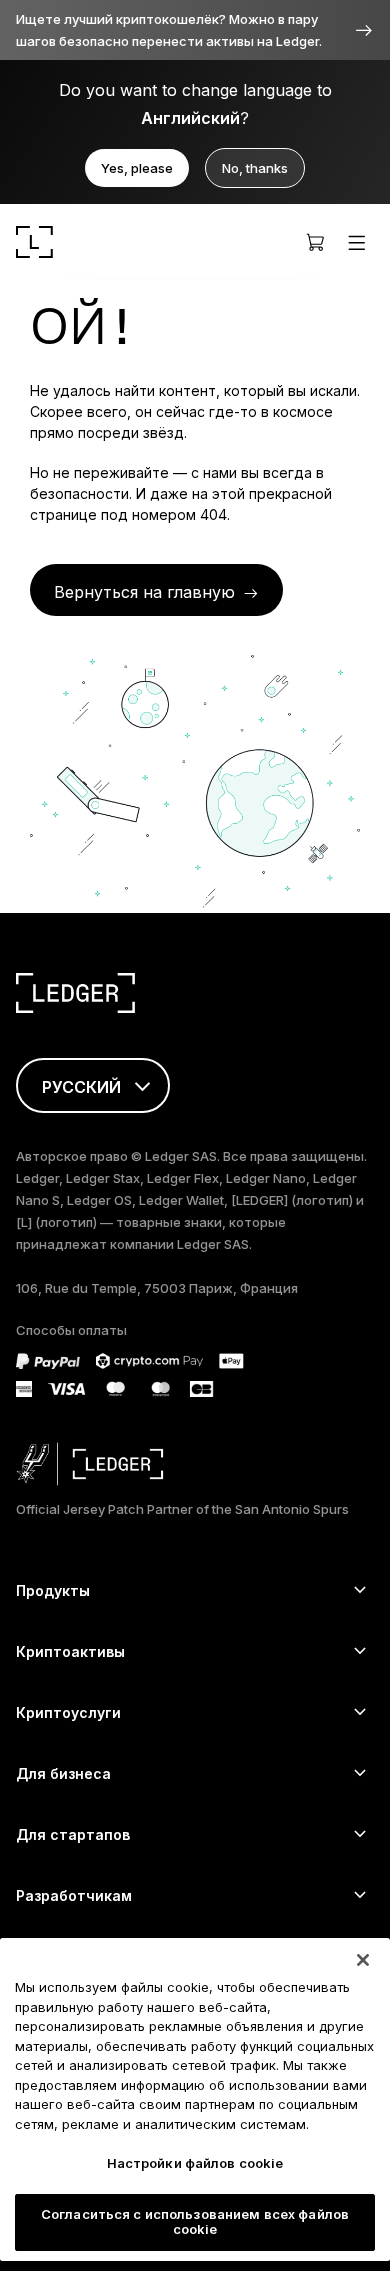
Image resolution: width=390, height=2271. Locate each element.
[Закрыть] (363, 1960)
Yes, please (137, 168)
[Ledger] (34, 242)
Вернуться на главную (144, 592)
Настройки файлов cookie (195, 2163)
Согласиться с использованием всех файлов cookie (195, 2222)
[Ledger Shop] (315, 242)
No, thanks (255, 168)
